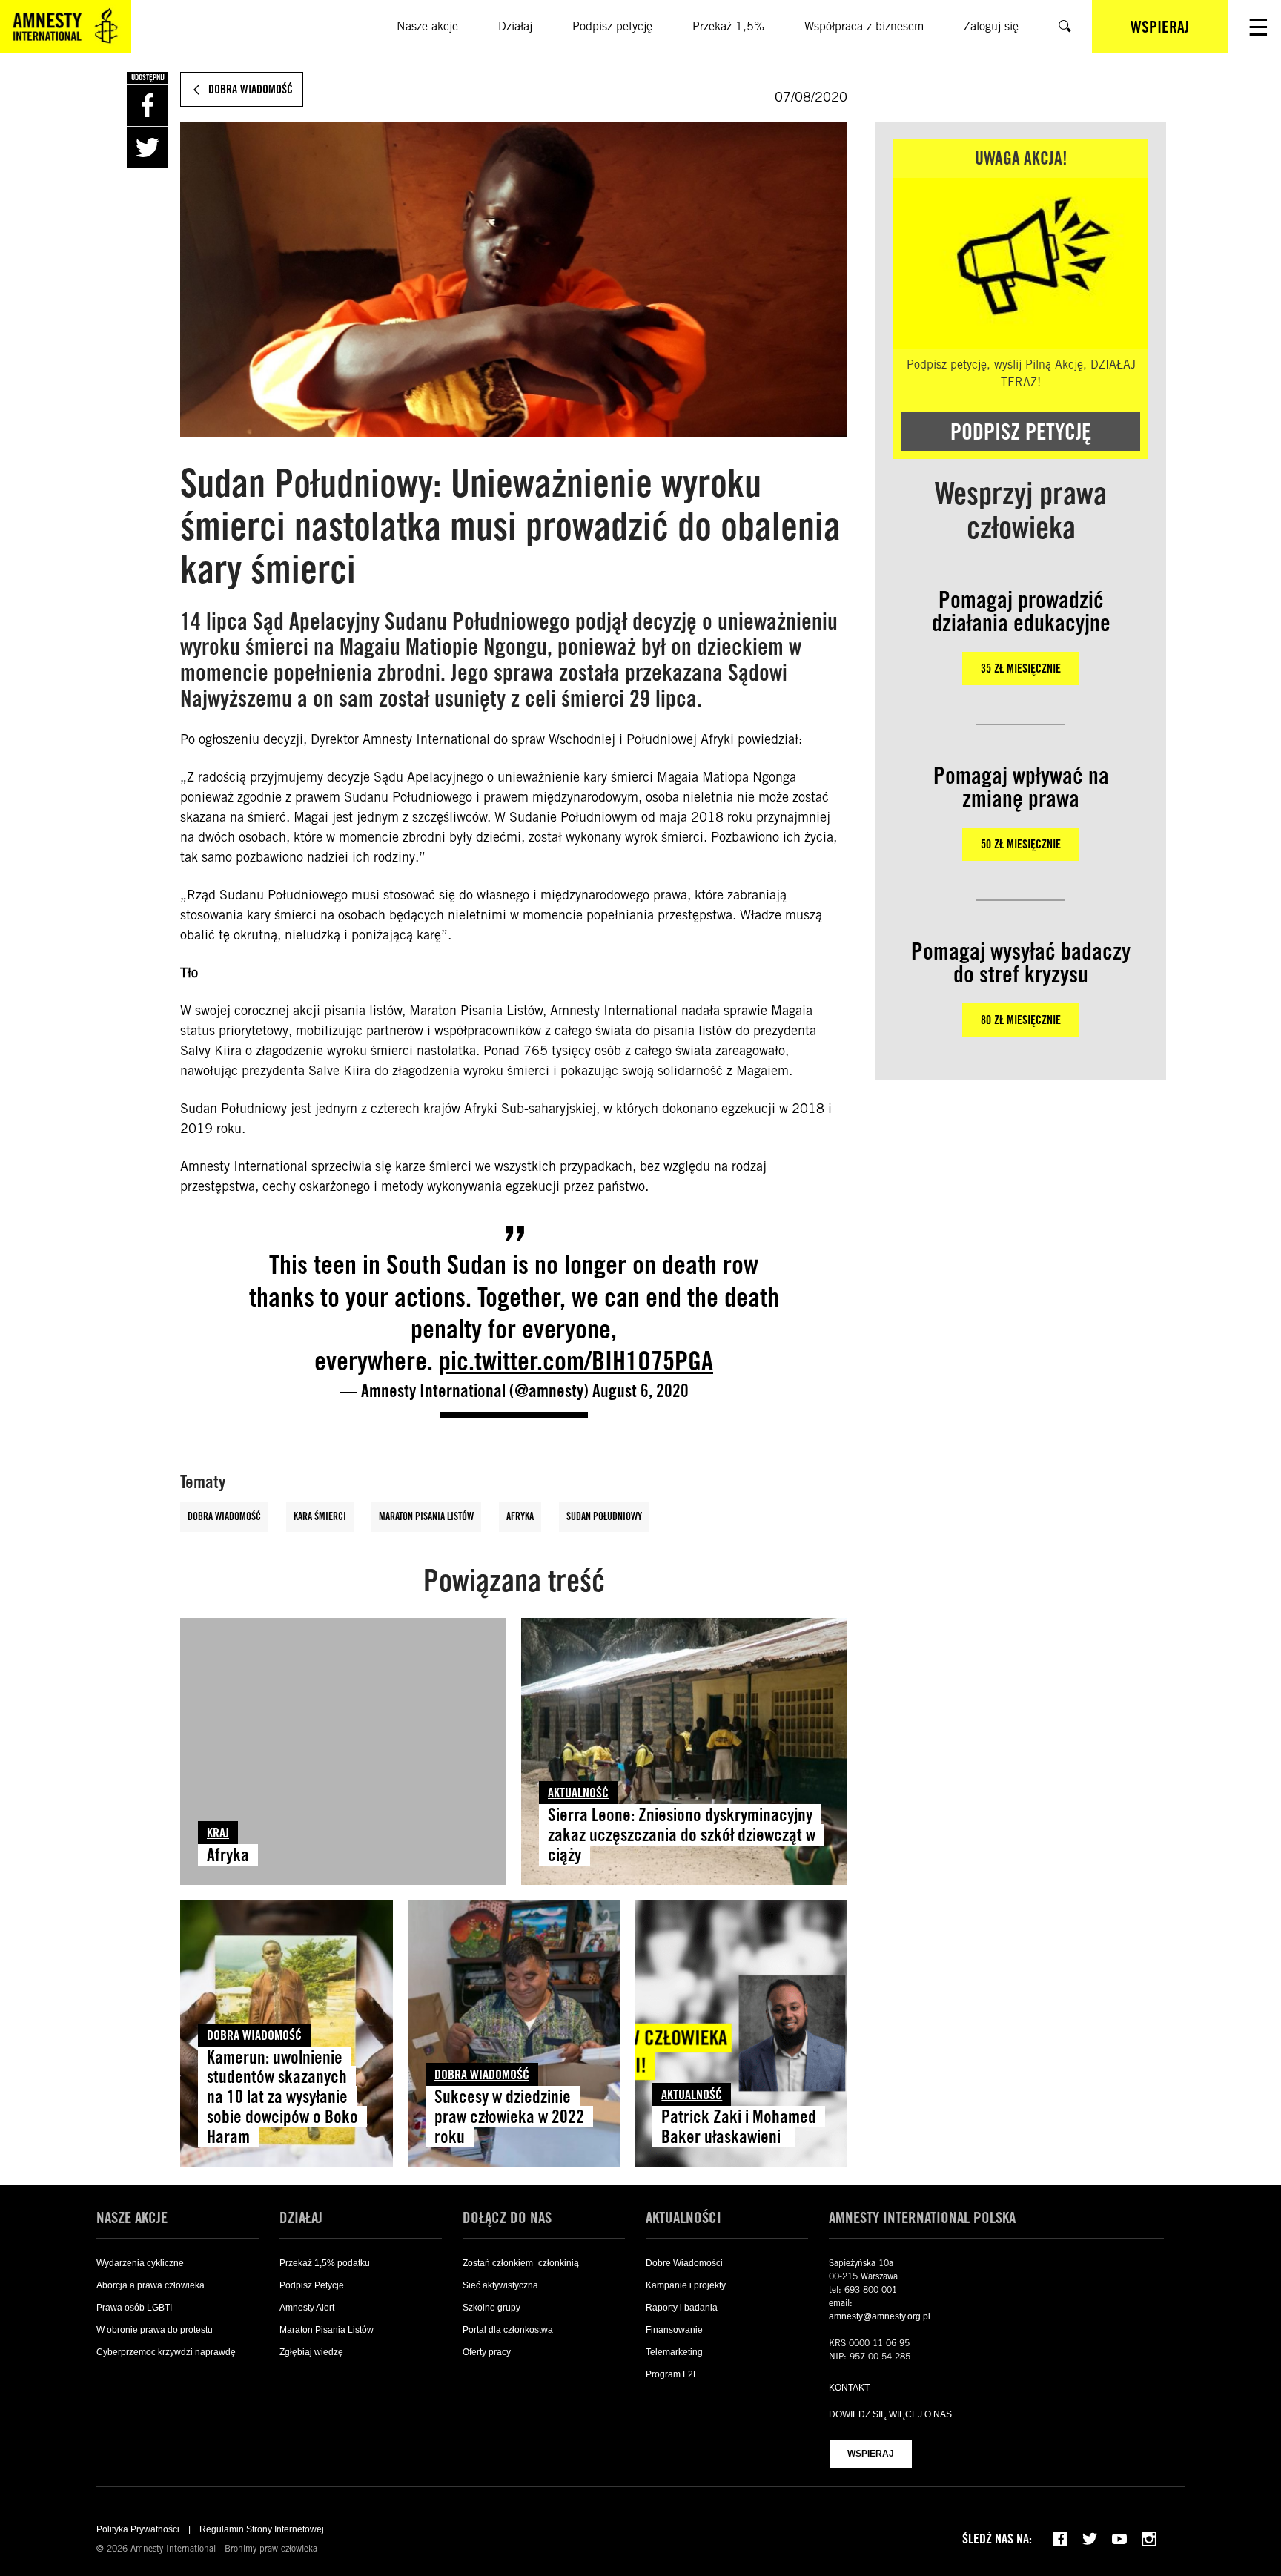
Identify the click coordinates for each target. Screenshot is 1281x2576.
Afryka (520, 1516)
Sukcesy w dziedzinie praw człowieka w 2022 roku (509, 2117)
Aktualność (578, 1793)
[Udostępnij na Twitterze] (148, 148)
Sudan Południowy (604, 1516)
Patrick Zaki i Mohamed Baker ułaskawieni (739, 2127)
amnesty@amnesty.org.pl (880, 2316)
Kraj (218, 1833)
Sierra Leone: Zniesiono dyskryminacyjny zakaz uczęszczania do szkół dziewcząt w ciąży (682, 1835)
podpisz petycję (1021, 432)
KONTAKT (849, 2388)
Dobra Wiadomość (224, 1516)
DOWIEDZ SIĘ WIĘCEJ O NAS (890, 2414)
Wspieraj (871, 2454)
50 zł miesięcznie (1021, 844)
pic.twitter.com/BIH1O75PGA (576, 1360)
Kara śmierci (320, 1516)
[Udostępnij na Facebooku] (148, 105)
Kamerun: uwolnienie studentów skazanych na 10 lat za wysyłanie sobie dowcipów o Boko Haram (282, 2097)
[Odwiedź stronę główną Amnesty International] (66, 27)
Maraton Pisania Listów (426, 1516)
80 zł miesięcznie (1021, 1020)
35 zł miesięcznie (1021, 668)
